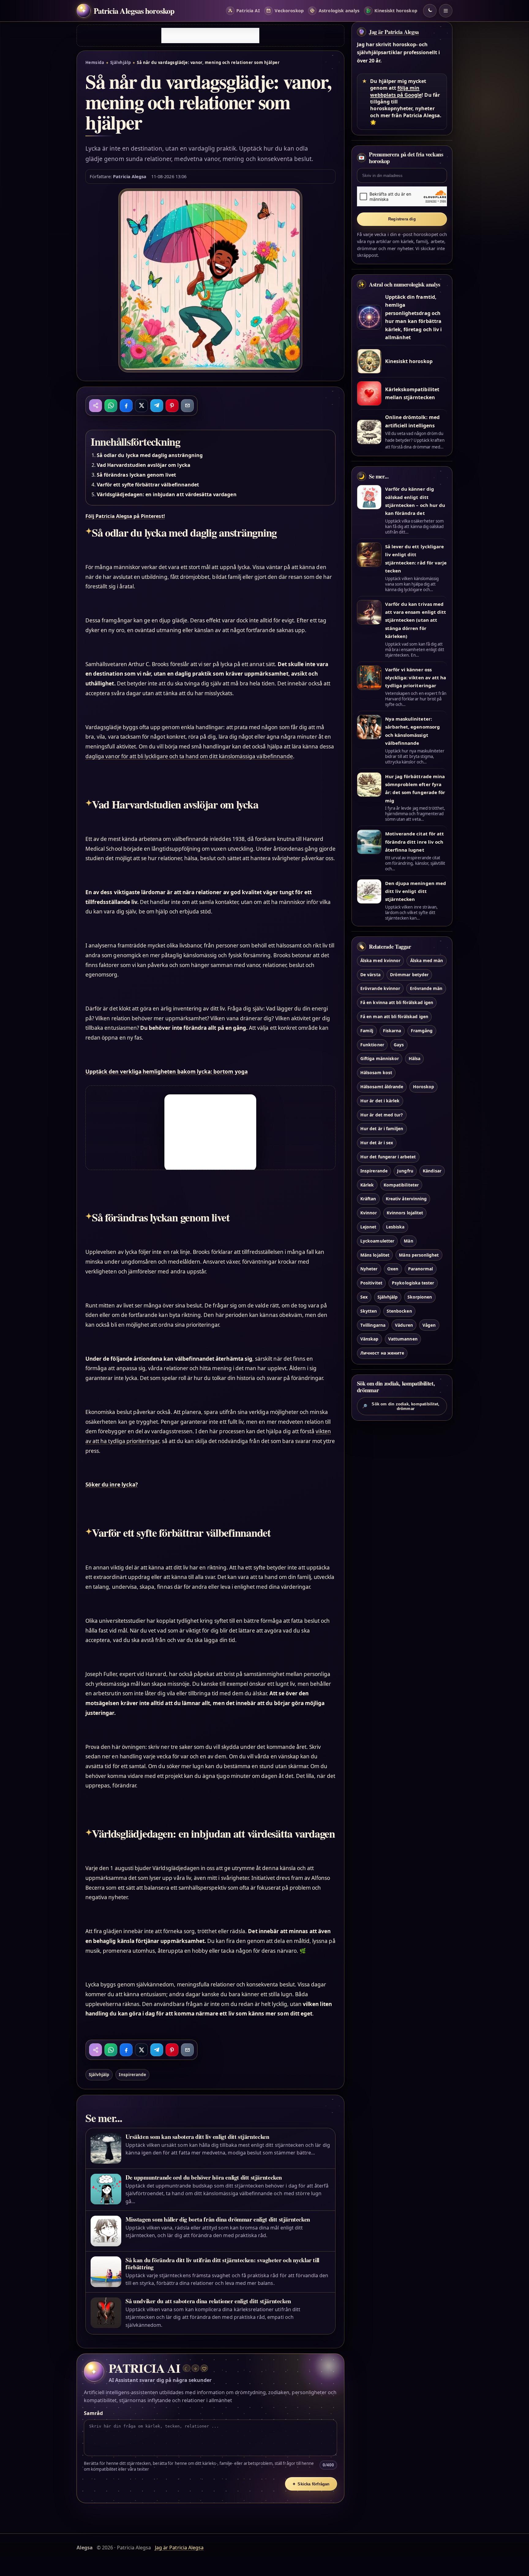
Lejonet (368, 1227)
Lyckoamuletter (377, 1241)
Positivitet (371, 1283)
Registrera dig (402, 219)
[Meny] (446, 11)
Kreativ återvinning (406, 1199)
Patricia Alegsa (130, 176)
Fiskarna (392, 1031)
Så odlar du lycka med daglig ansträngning (150, 455)
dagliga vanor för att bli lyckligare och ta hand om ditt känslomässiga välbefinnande (189, 756)
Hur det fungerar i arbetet (388, 1157)
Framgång (422, 1031)
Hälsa (415, 1058)
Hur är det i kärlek (380, 1101)
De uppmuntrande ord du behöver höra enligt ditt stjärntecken (204, 2177)
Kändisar (432, 1171)
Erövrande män (426, 988)
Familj (367, 1031)
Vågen (429, 1325)
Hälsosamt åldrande (382, 1087)
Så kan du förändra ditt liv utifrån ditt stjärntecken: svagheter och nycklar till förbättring (222, 2263)
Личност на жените (382, 1353)
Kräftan (368, 1199)
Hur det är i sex (377, 1143)
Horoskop (424, 1087)
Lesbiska (395, 1227)
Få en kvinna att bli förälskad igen (397, 1002)
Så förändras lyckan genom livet (137, 475)
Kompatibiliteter (401, 1185)
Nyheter (369, 1269)
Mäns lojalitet (375, 1255)
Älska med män (427, 960)
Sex (364, 1297)
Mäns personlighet (419, 1255)
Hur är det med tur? (382, 1115)
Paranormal (420, 1269)
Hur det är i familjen (382, 1129)
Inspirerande (132, 2074)
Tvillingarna (373, 1325)
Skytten (369, 1311)
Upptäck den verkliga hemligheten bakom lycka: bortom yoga (167, 1072)
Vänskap (369, 1339)
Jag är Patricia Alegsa (394, 32)
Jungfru (405, 1171)
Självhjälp (121, 62)
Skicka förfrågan (311, 2484)
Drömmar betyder (409, 975)
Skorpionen (420, 1297)
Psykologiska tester (413, 1283)
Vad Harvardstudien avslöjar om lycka (144, 465)
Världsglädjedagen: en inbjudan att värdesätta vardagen (167, 494)
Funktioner (372, 1045)
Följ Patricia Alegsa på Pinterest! (125, 516)
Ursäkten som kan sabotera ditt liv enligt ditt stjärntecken (197, 2137)
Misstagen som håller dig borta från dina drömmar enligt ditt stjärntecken (218, 2219)
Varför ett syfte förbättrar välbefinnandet (148, 485)
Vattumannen (403, 1339)
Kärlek (367, 1185)
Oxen (393, 1269)
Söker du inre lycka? (112, 1485)
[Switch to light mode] (430, 11)
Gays (399, 1045)
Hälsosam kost (376, 1072)
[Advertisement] (210, 36)
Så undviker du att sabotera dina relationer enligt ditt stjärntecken (208, 2301)
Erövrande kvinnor (380, 988)
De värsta (370, 975)
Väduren (404, 1325)
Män (408, 1241)
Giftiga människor (380, 1058)
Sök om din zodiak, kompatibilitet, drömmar (401, 1406)
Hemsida (95, 62)
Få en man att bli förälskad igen (394, 1016)
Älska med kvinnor (380, 960)
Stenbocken (399, 1311)
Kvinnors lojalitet (405, 1213)
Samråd (93, 2413)
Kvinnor (369, 1213)
